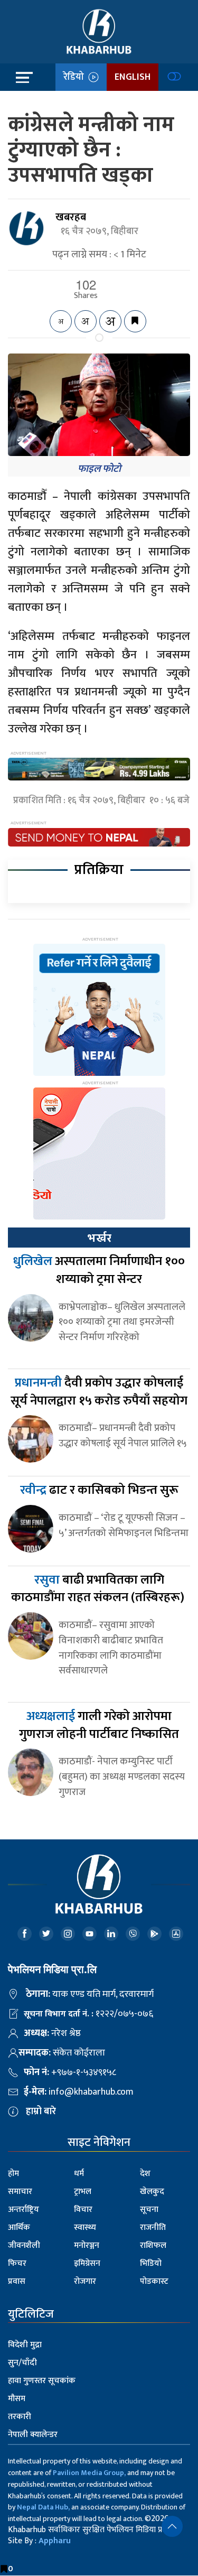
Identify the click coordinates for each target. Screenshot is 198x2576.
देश (145, 2174)
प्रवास (17, 2281)
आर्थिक (19, 2228)
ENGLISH (133, 77)
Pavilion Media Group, (89, 2473)
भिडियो (151, 2263)
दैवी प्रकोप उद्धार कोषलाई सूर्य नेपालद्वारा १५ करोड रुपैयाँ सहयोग (99, 1392)
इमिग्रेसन (87, 2263)
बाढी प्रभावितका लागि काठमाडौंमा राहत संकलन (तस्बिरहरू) (99, 1589)
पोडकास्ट (154, 2281)
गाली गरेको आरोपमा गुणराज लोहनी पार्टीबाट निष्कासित (99, 1725)
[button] (172, 2526)
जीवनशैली (24, 2245)
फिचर (17, 2263)
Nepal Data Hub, (43, 2507)
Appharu (55, 2541)
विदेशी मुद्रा (25, 2345)
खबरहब (71, 217)
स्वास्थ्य (85, 2228)
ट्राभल (83, 2192)
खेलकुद (152, 2192)
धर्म (79, 2174)
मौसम (17, 2399)
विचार (83, 2210)
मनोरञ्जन (87, 2245)
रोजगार (85, 2281)
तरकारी (20, 2417)
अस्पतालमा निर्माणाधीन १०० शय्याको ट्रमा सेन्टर (99, 1270)
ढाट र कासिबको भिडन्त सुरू (99, 1490)
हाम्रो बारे (41, 2112)
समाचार (20, 2192)
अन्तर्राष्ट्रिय (23, 2210)
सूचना (149, 2210)
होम (13, 2174)
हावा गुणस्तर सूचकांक (42, 2381)
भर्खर (99, 1238)
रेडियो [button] (76, 77)
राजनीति (153, 2228)
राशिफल (153, 2245)
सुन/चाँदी (22, 2363)
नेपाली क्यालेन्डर (33, 2435)
